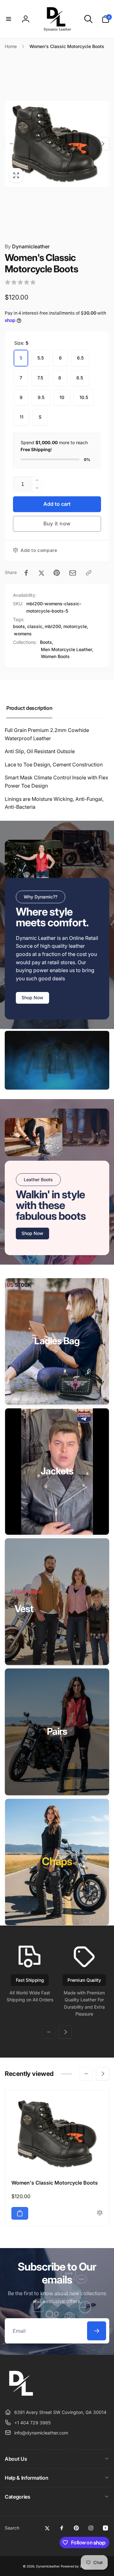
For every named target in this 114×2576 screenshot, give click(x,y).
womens (23, 634)
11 (22, 417)
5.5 (41, 358)
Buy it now (57, 523)
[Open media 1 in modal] (57, 144)
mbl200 (53, 626)
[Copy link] (89, 573)
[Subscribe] (97, 2331)
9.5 (41, 397)
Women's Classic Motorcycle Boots (55, 2183)
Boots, (47, 642)
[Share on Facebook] (26, 573)
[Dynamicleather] (21, 2397)
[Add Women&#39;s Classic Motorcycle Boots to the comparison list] (100, 2213)
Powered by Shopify (76, 2566)
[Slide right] (103, 144)
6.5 (80, 358)
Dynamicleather (27, 246)
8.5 (80, 378)
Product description (29, 708)
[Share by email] (73, 573)
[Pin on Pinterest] (57, 573)
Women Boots (55, 656)
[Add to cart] (20, 2213)
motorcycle (75, 626)
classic (35, 626)
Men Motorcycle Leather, (67, 649)
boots (19, 626)
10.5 (84, 397)
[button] (9, 19)
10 (62, 397)
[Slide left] (11, 144)
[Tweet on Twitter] (41, 573)
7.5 (40, 378)
